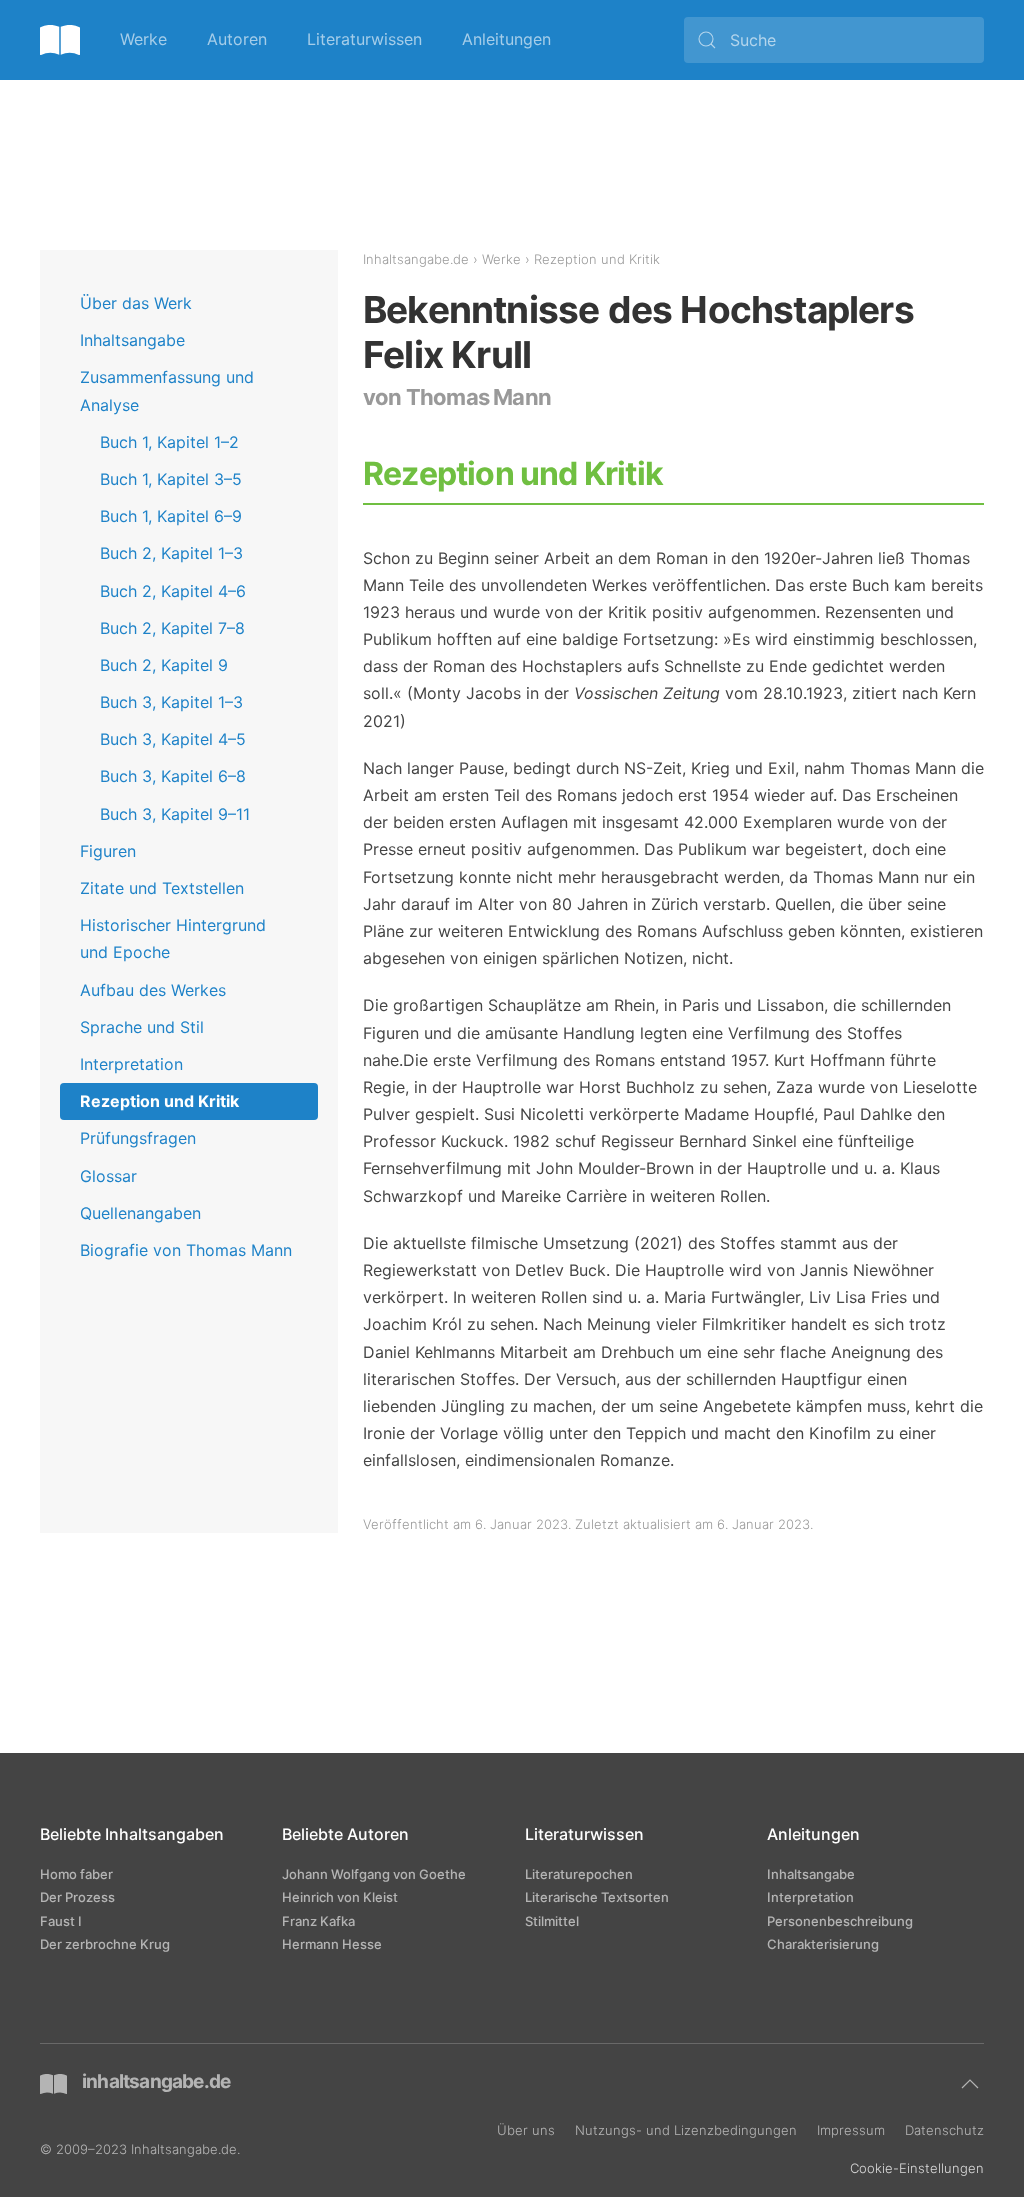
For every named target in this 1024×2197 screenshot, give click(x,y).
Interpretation (131, 1064)
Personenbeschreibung (840, 1921)
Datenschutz (944, 2130)
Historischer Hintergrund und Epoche (173, 938)
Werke (143, 39)
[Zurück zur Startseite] (60, 40)
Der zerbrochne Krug (105, 1944)
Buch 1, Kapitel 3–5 (171, 479)
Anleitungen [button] (506, 39)
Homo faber (76, 1874)
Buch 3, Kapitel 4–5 (173, 739)
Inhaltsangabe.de (416, 259)
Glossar (108, 1176)
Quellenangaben (140, 1213)
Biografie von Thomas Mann (186, 1250)
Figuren (108, 851)
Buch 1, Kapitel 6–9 (171, 516)
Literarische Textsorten (597, 1897)
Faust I (61, 1921)
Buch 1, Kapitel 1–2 (169, 442)
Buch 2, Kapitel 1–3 (171, 553)
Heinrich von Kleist (340, 1897)
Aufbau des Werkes (153, 990)
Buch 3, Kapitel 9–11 (175, 814)
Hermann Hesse (332, 1944)
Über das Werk (136, 303)
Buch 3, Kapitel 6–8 (173, 776)
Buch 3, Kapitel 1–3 (171, 702)
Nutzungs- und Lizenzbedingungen (686, 2130)
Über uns (526, 2130)
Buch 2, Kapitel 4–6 (173, 591)
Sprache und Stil (142, 1027)
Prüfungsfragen (138, 1138)
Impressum (851, 2130)
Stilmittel (552, 1921)
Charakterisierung (823, 1944)
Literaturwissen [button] (364, 39)
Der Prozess (77, 1897)
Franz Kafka (318, 1921)
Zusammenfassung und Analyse (167, 390)
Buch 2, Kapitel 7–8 (172, 628)
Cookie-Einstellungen (917, 2168)
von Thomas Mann (457, 397)
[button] (970, 2084)
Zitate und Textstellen (162, 888)
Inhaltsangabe (132, 340)
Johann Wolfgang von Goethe (374, 1874)
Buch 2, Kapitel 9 (164, 665)
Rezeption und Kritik (159, 1101)
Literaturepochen (579, 1874)
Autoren (237, 39)
